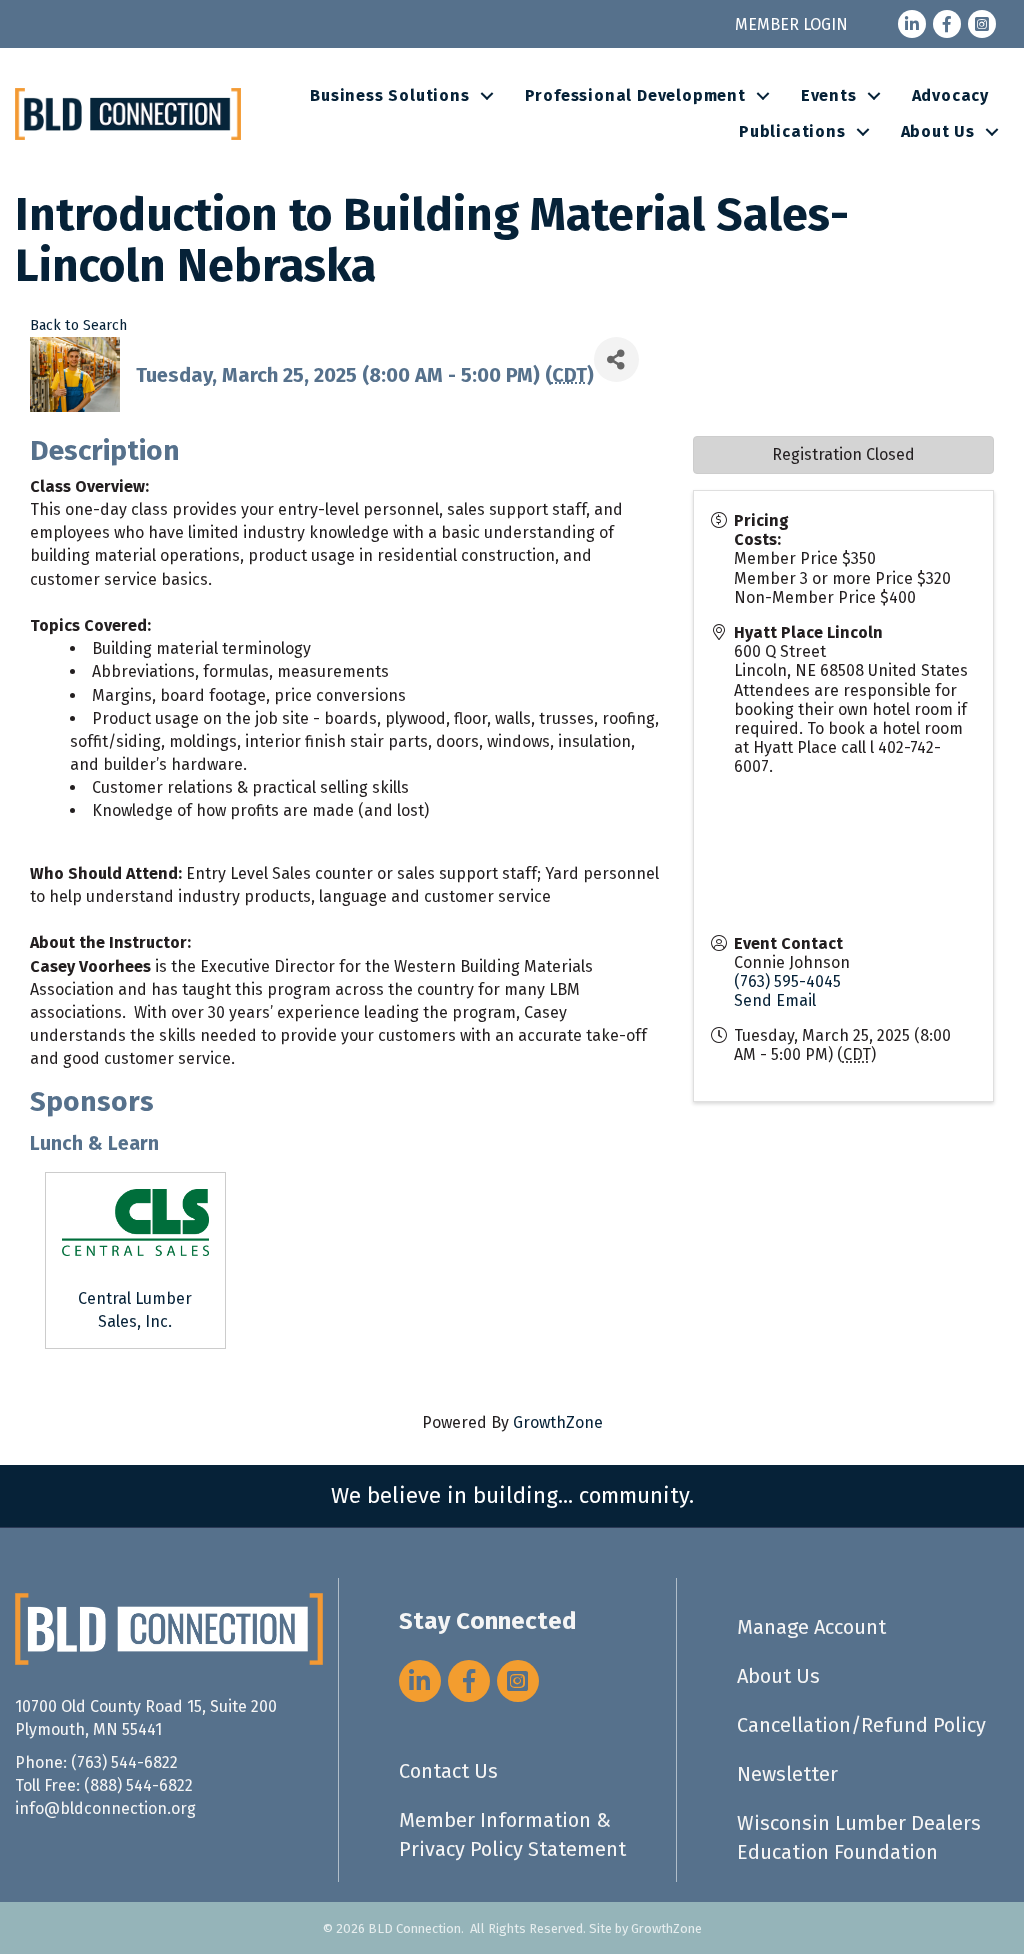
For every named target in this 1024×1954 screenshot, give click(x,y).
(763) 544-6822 (124, 1762)
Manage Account (811, 1627)
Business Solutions (389, 95)
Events (829, 95)
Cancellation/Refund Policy (861, 1725)
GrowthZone (558, 1422)
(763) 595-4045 (787, 981)
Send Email (775, 1000)
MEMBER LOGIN (791, 24)
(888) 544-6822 (138, 1785)
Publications (792, 131)
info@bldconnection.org (105, 1808)
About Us (938, 131)
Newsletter (787, 1774)
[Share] (616, 359)
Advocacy (950, 95)
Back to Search (78, 325)
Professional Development (635, 95)
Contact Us (448, 1771)
